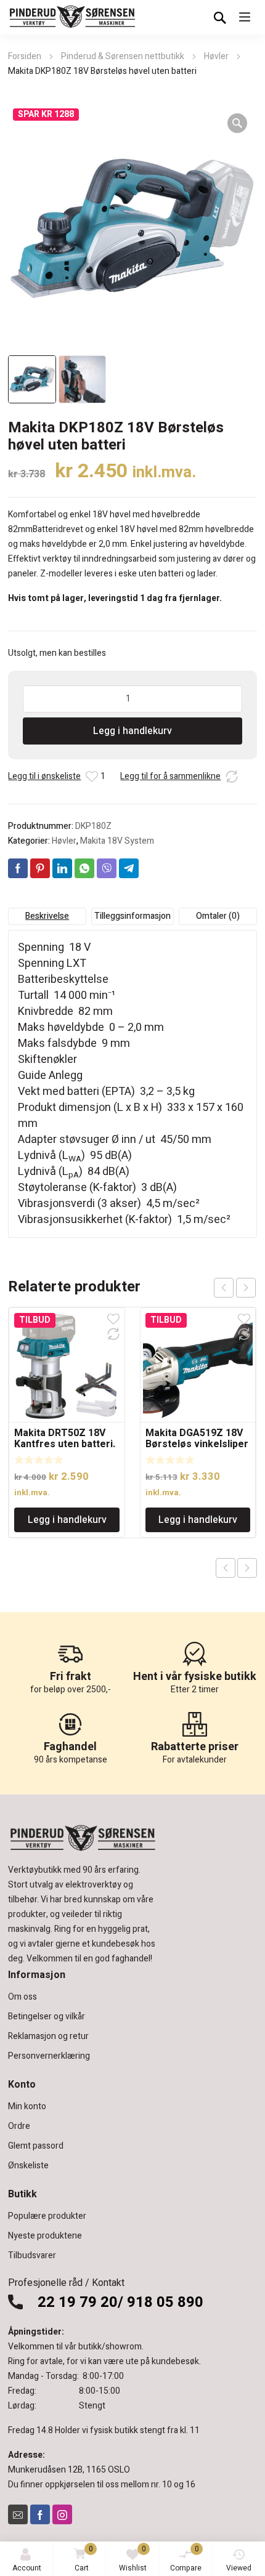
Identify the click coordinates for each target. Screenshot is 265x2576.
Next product (247, 1568)
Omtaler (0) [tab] (218, 916)
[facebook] (40, 2514)
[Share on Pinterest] (40, 868)
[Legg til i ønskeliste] (92, 777)
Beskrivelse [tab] (47, 916)
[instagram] (62, 2514)
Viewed (239, 2568)
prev (224, 1288)
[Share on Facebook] (18, 868)
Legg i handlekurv (132, 731)
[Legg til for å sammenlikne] (232, 777)
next (246, 1288)
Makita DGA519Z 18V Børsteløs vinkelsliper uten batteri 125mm (197, 1444)
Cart (84, 2558)
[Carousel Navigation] (235, 1288)
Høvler (216, 56)
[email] (18, 2514)
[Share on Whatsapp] (84, 868)
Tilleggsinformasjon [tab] (132, 916)
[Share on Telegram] (129, 868)
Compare (186, 2558)
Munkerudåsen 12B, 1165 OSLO (69, 2470)
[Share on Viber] (107, 868)
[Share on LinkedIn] (62, 868)
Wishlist (133, 2558)
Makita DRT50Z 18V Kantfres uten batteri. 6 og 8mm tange (65, 1444)
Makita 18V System (117, 841)
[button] (237, 123)
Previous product (226, 1568)
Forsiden (25, 56)
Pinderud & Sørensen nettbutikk (123, 56)
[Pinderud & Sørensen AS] (73, 17)
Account (27, 2568)
